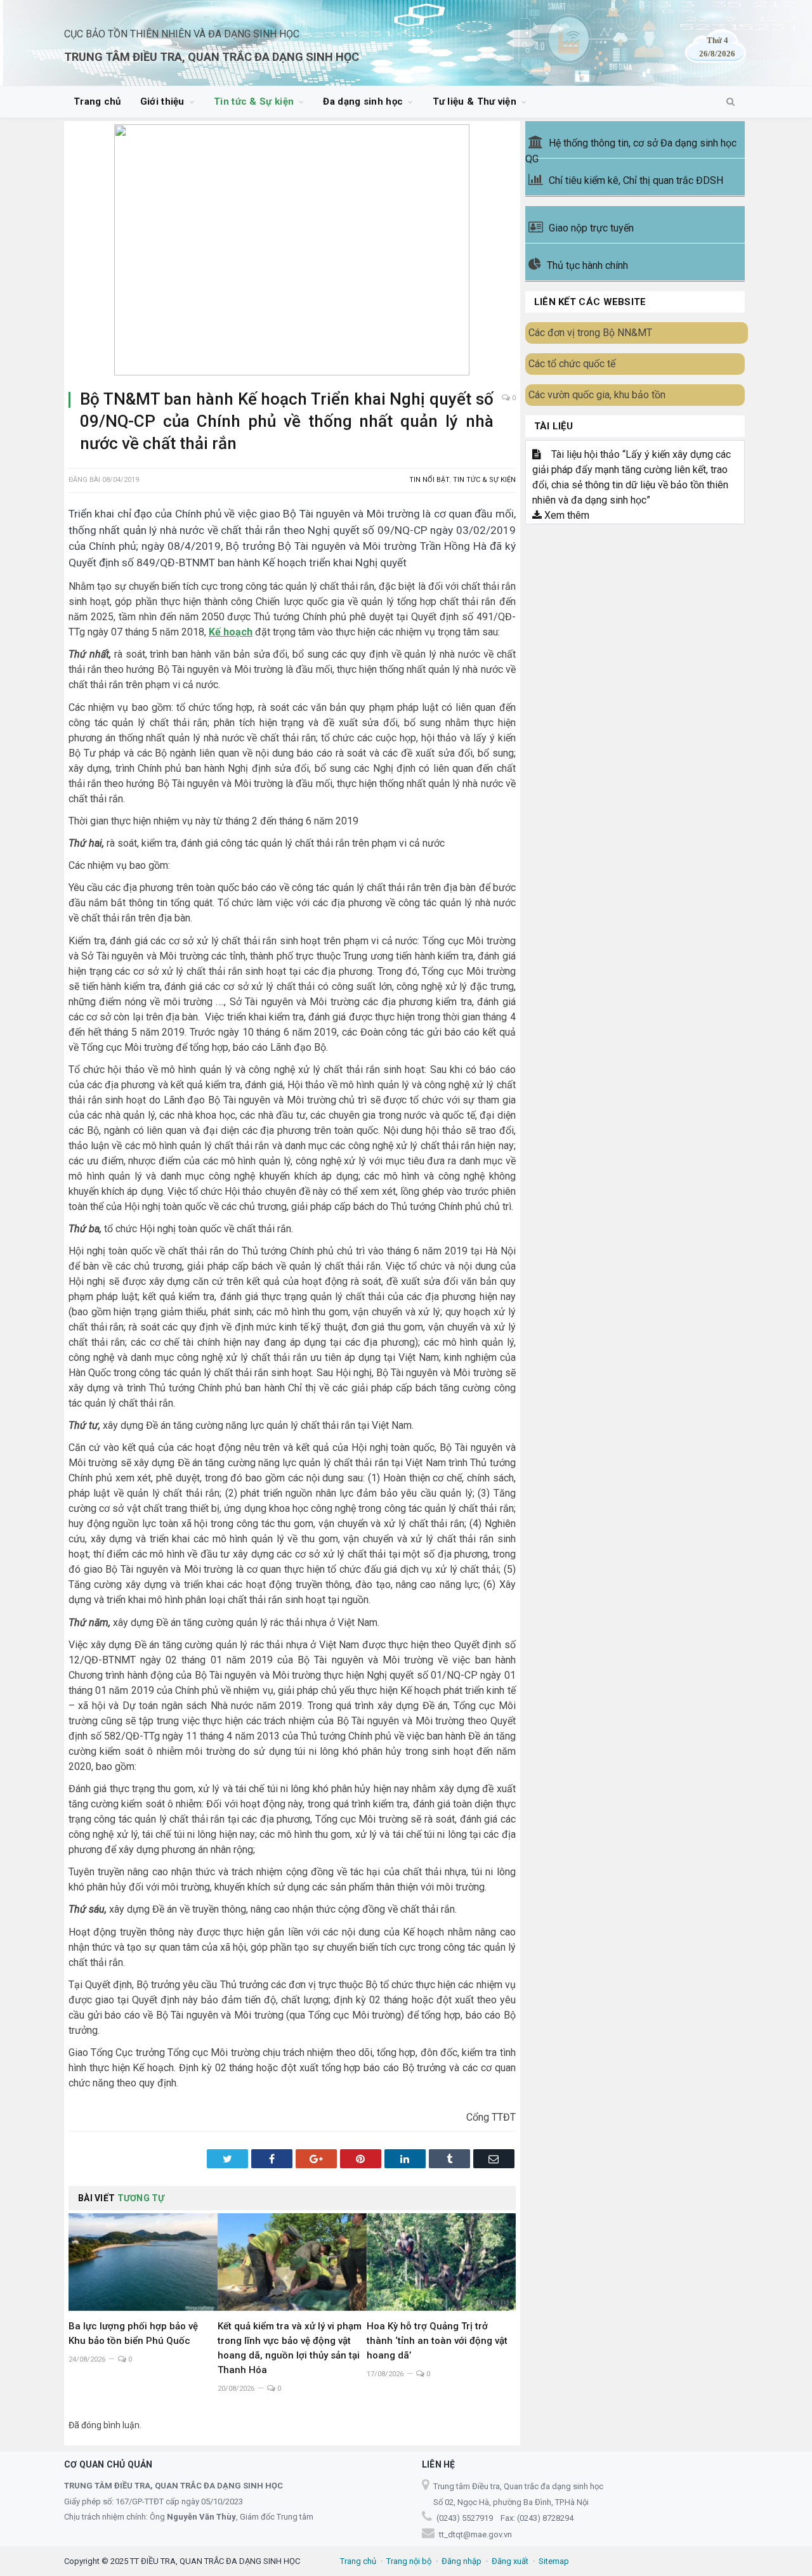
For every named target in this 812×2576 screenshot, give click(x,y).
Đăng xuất (510, 2561)
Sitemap (554, 2561)
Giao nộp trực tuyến (591, 228)
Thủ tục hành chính (587, 265)
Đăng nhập (462, 2561)
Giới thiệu (162, 101)
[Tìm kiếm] (730, 102)
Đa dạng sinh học (363, 101)
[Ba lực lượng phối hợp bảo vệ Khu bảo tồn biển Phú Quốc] (143, 2262)
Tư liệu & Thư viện (475, 101)
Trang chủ (97, 101)
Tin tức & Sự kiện (254, 101)
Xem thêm (566, 515)
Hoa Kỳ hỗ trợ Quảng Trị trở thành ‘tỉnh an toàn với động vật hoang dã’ (437, 2341)
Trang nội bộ (409, 2561)
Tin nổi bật (429, 480)
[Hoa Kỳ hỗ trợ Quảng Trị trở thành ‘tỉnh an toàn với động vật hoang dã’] (441, 2262)
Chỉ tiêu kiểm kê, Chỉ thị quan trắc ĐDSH (636, 180)
